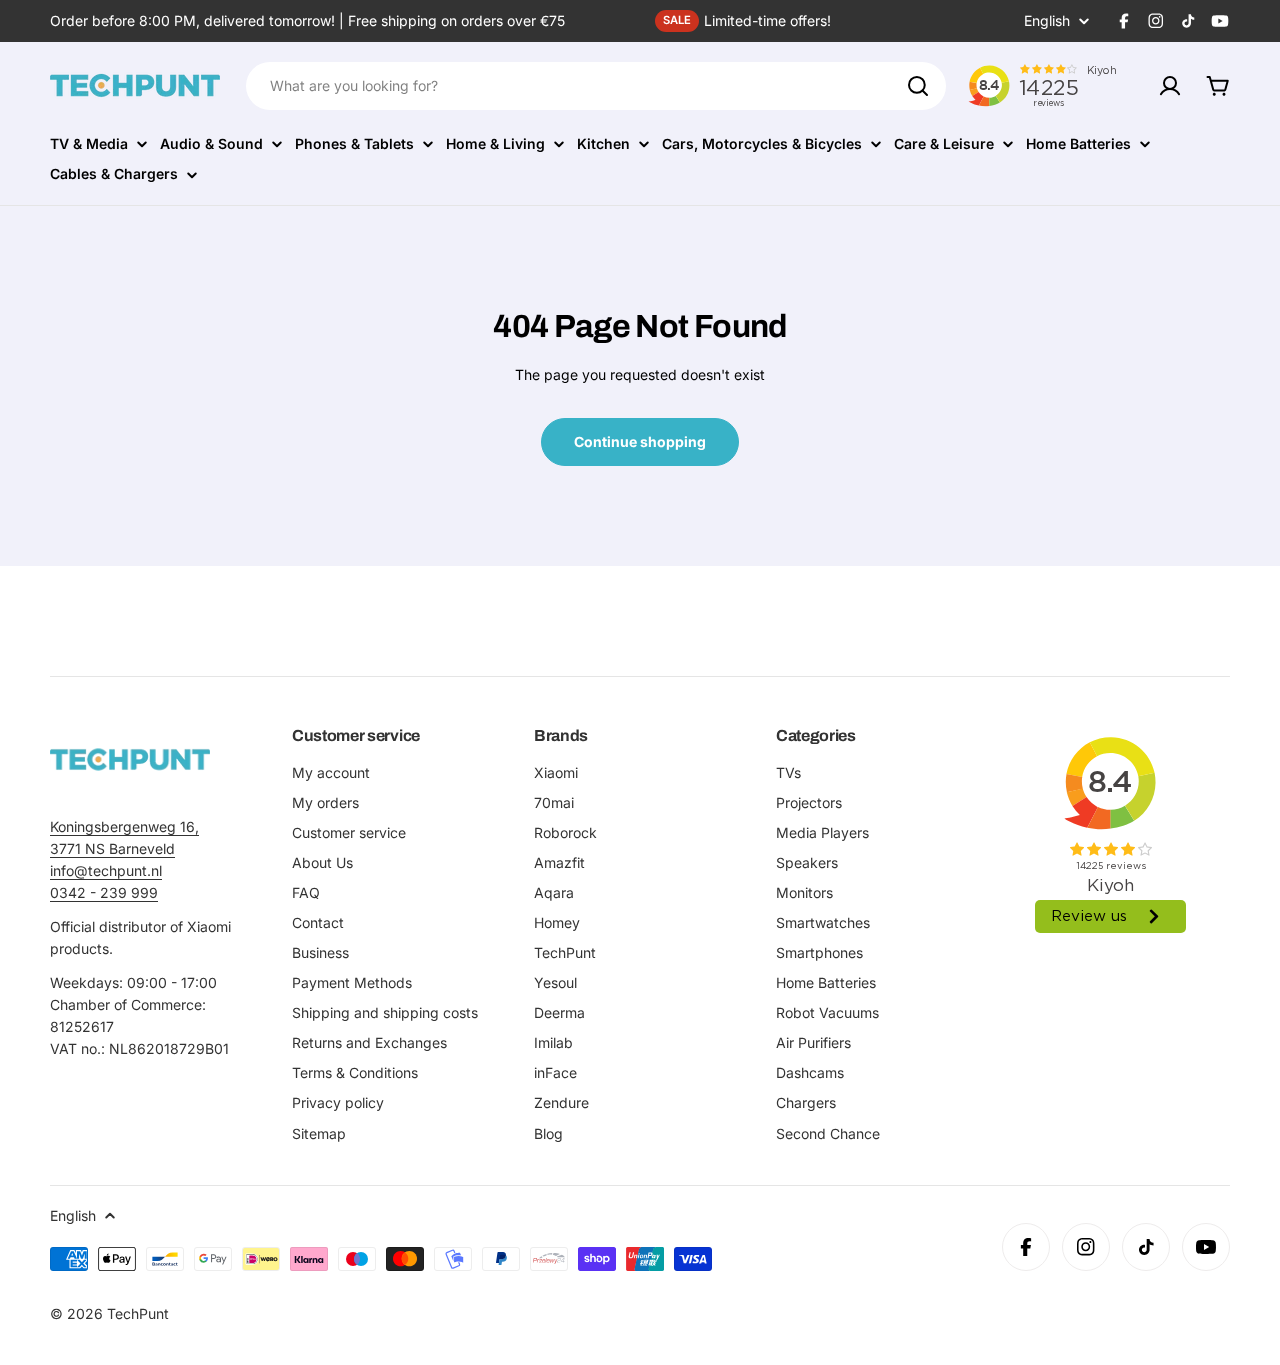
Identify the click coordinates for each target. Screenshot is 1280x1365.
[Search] (918, 86)
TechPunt (138, 1313)
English (1047, 21)
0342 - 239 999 (104, 892)
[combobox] (596, 86)
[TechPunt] (130, 759)
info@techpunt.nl (106, 870)
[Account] (1170, 86)
